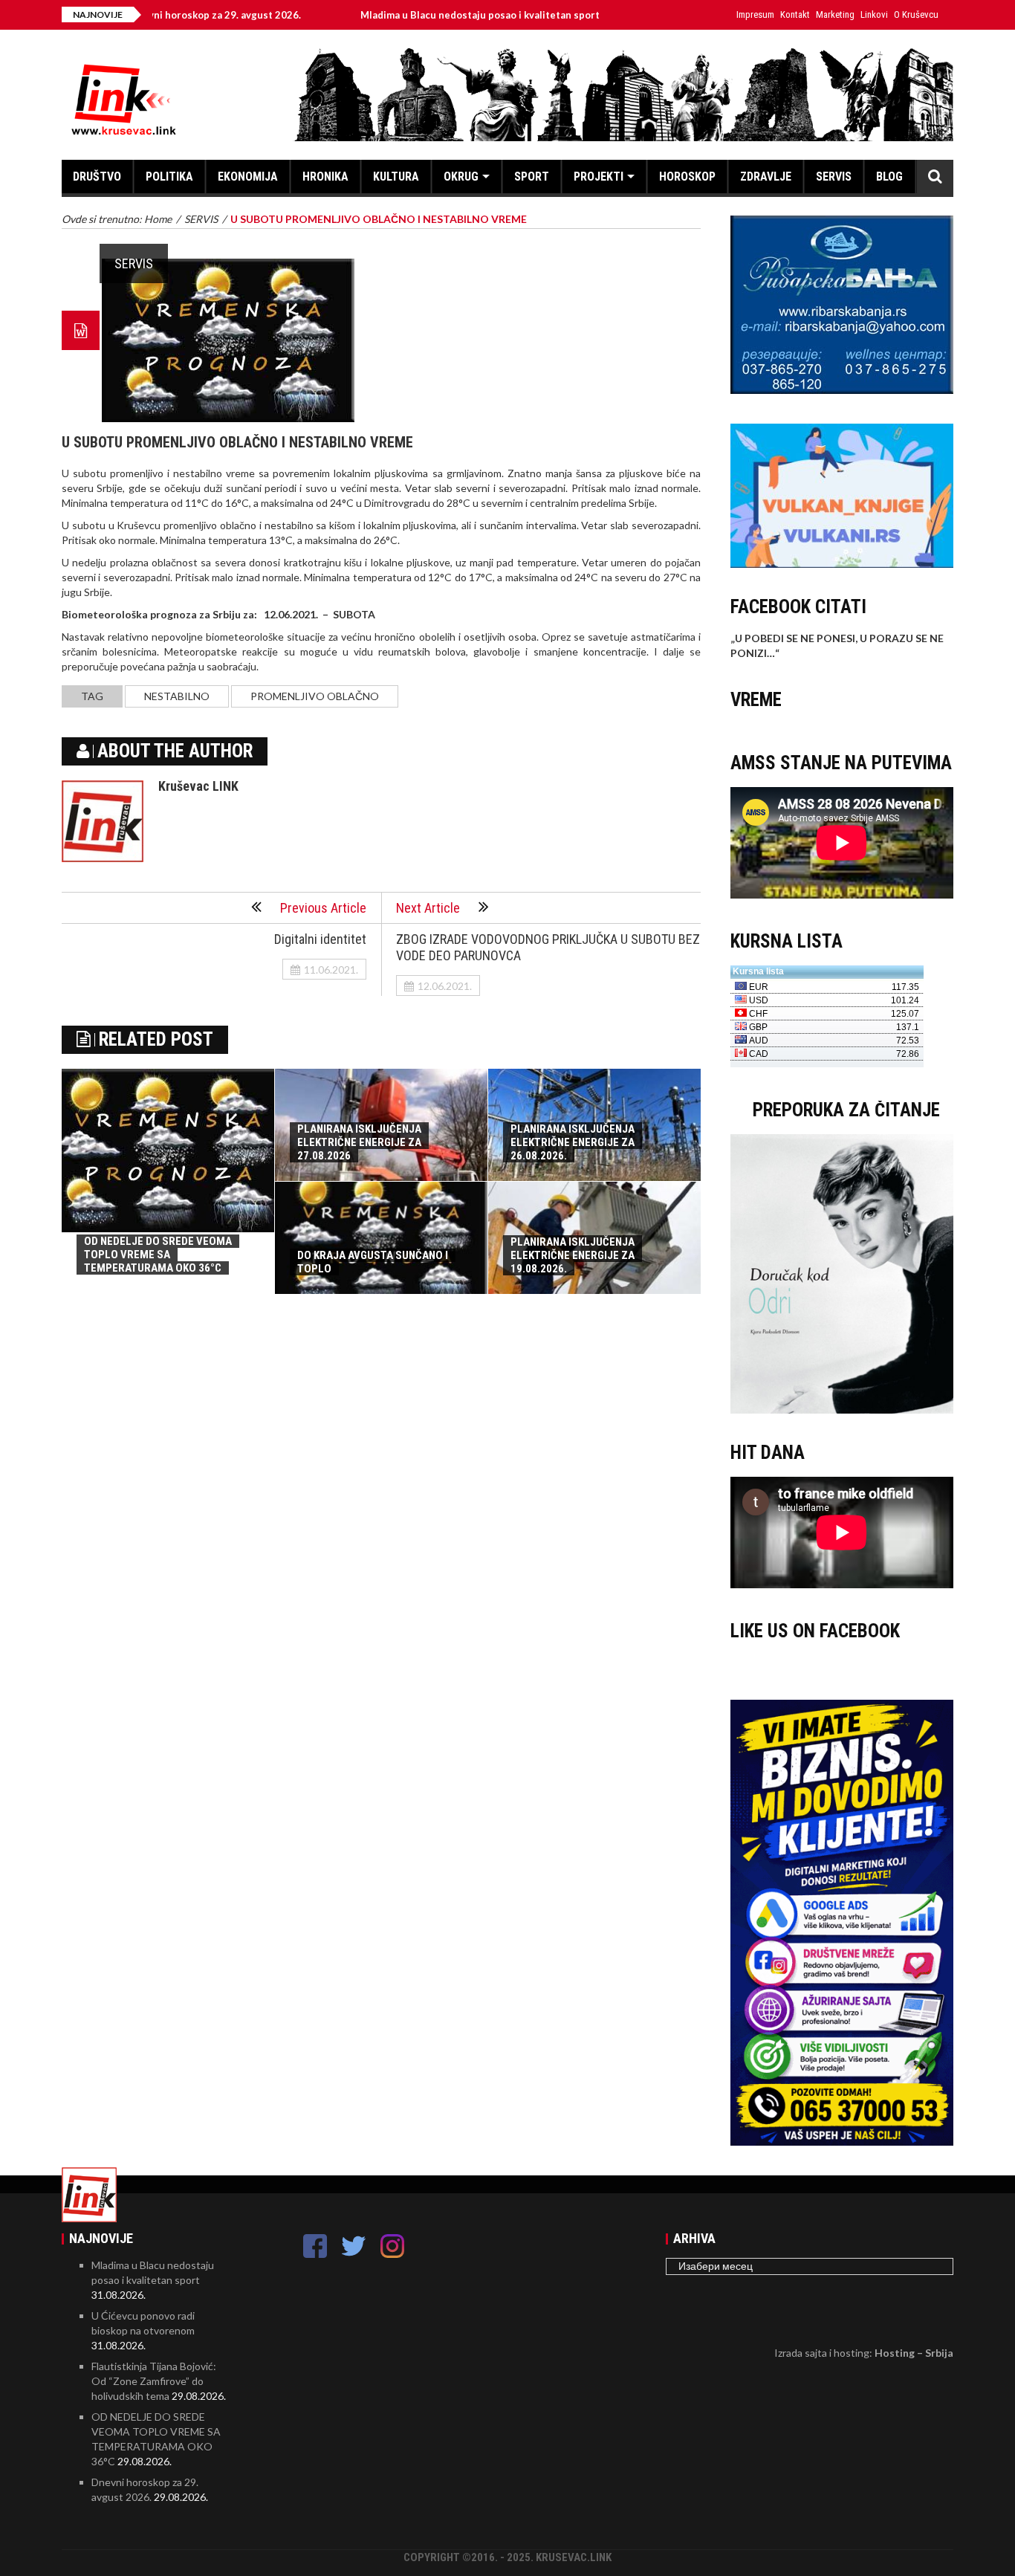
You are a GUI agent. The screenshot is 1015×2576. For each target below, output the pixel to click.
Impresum (755, 14)
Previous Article (323, 908)
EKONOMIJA (248, 177)
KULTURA (396, 177)
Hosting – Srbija (914, 2353)
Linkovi (874, 14)
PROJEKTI (599, 177)
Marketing (835, 14)
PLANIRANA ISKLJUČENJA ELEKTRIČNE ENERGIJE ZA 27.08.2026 (359, 1142)
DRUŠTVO (97, 177)
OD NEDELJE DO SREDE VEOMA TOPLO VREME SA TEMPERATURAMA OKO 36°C (158, 1255)
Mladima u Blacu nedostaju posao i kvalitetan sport (398, 15)
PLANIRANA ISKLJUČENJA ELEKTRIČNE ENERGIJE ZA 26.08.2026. (573, 1142)
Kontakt (795, 14)
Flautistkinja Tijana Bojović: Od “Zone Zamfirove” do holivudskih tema (154, 2381)
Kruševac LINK (198, 786)
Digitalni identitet (320, 939)
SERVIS (834, 177)
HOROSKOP (687, 177)
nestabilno (177, 696)
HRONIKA (325, 177)
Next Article (428, 908)
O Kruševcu (916, 14)
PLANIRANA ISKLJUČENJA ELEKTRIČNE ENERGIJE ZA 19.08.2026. (573, 1255)
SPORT (532, 177)
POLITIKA (169, 177)
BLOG (889, 177)
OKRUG (461, 177)
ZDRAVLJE (766, 177)
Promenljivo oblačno (315, 696)
